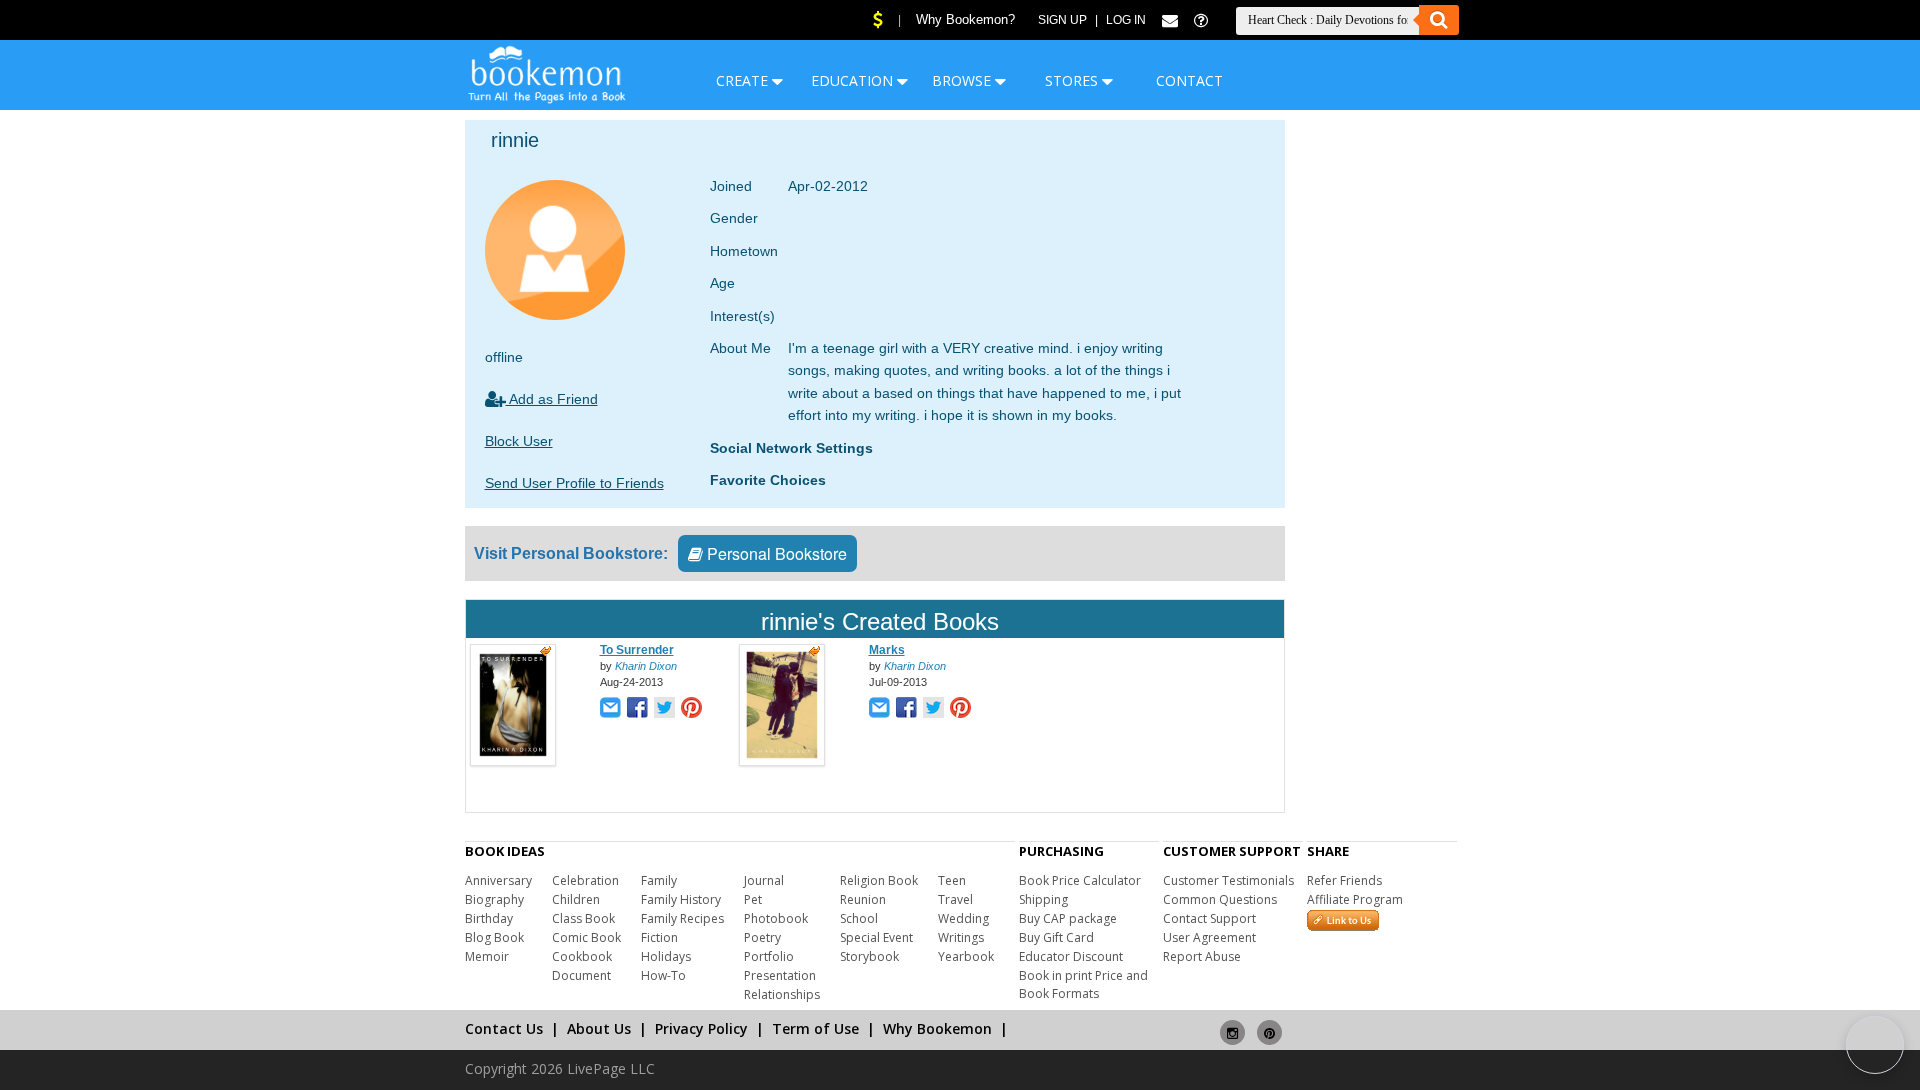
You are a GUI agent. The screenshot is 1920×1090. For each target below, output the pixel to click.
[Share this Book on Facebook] (637, 709)
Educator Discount (1071, 956)
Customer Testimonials (1228, 880)
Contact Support (1209, 918)
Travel (955, 899)
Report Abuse (1202, 956)
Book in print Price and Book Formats (1083, 984)
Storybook (869, 956)
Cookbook (582, 956)
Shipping (1043, 899)
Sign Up (1062, 20)
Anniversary (498, 880)
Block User (519, 441)
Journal (764, 880)
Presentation (780, 975)
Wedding (963, 918)
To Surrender (637, 650)
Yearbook (966, 956)
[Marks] (782, 762)
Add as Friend (552, 399)
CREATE (744, 80)
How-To (663, 975)
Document (581, 975)
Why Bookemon (937, 1028)
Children (576, 899)
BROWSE (963, 80)
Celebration (585, 880)
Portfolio (769, 956)
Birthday (489, 918)
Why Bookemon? (965, 19)
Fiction (659, 937)
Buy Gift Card (1056, 937)
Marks (887, 650)
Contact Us (504, 1028)
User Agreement (1209, 937)
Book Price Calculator (1080, 880)
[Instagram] (1232, 1024)
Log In (1126, 20)
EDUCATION (854, 80)
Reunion (863, 899)
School (859, 918)
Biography (494, 899)
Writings (961, 937)
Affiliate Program (1355, 899)
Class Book (583, 918)
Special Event (876, 937)
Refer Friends (1344, 880)
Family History (681, 899)
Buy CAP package (1068, 918)
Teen (952, 880)
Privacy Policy (701, 1028)
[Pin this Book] (691, 709)
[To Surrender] (513, 762)
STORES (1073, 80)
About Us (599, 1028)
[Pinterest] (1269, 1024)
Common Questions (1220, 899)
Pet (753, 899)
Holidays (666, 956)
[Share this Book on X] (664, 709)
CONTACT (1189, 80)
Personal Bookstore (775, 553)
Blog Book (494, 937)
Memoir (487, 956)
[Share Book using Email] (610, 709)
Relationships (782, 994)
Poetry (762, 937)
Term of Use (815, 1028)
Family (659, 880)
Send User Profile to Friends (574, 483)
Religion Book (879, 880)
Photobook (776, 918)
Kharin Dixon (646, 666)
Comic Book (586, 937)
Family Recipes (682, 918)
